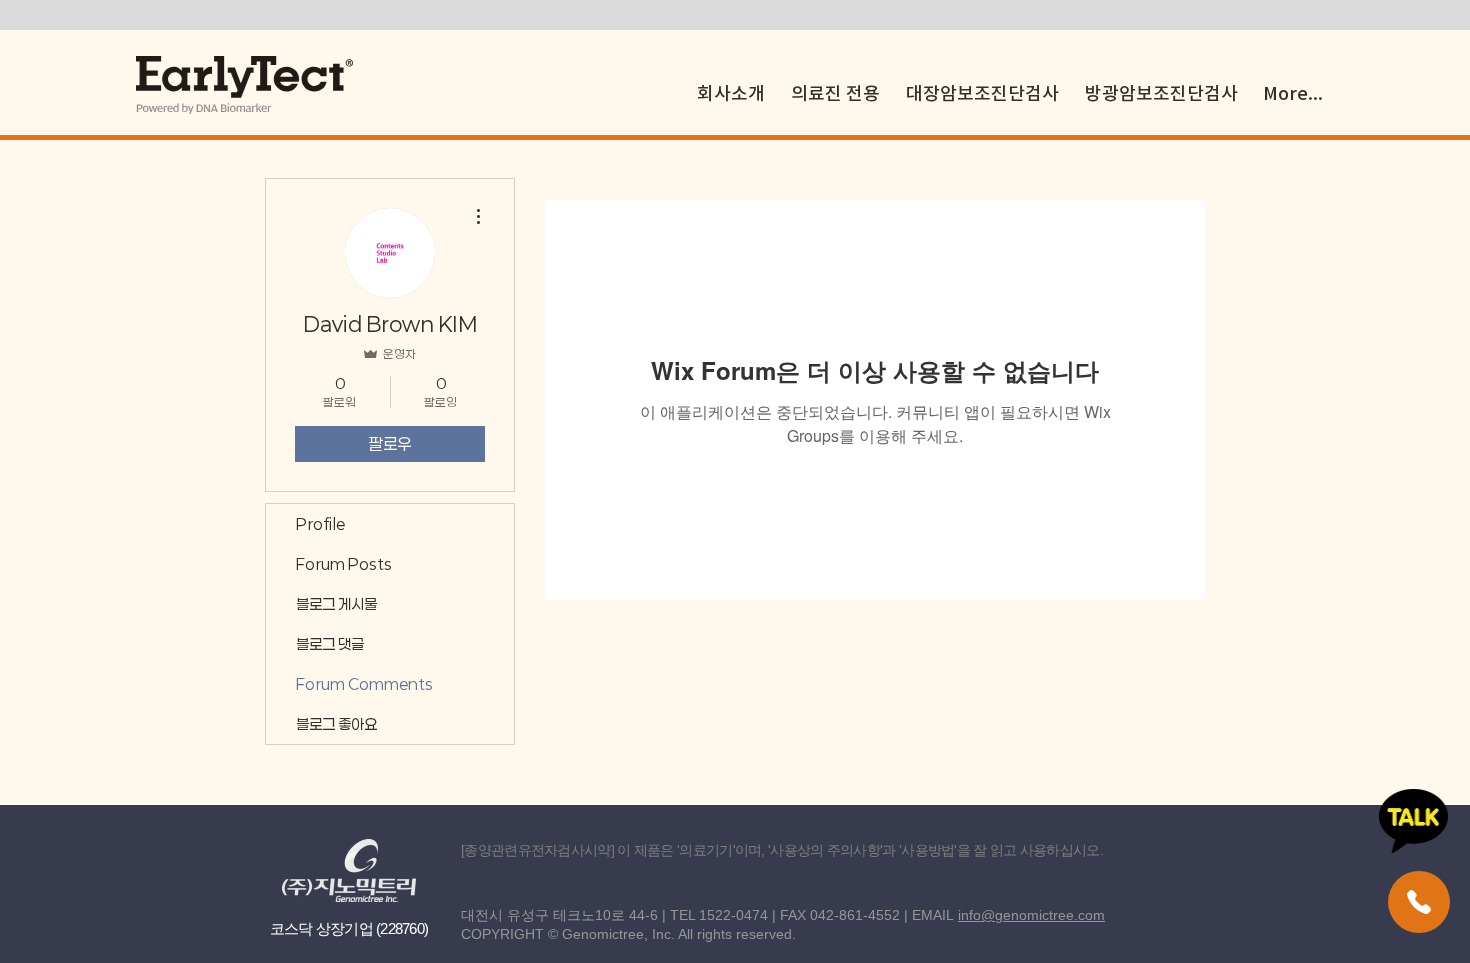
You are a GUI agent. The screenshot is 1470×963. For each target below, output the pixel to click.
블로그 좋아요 (336, 724)
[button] (835, 84)
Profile (320, 524)
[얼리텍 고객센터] (1419, 902)
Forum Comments (364, 684)
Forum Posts (344, 564)
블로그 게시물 (336, 604)
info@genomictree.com (1031, 915)
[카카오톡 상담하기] (1413, 821)
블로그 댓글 (330, 644)
